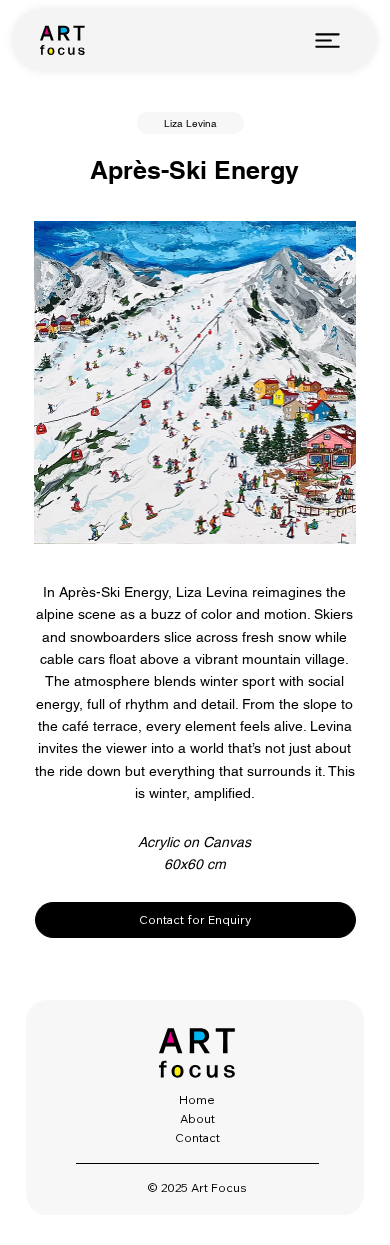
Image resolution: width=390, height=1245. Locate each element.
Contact (197, 1137)
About (197, 1118)
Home (197, 1099)
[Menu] (328, 40)
